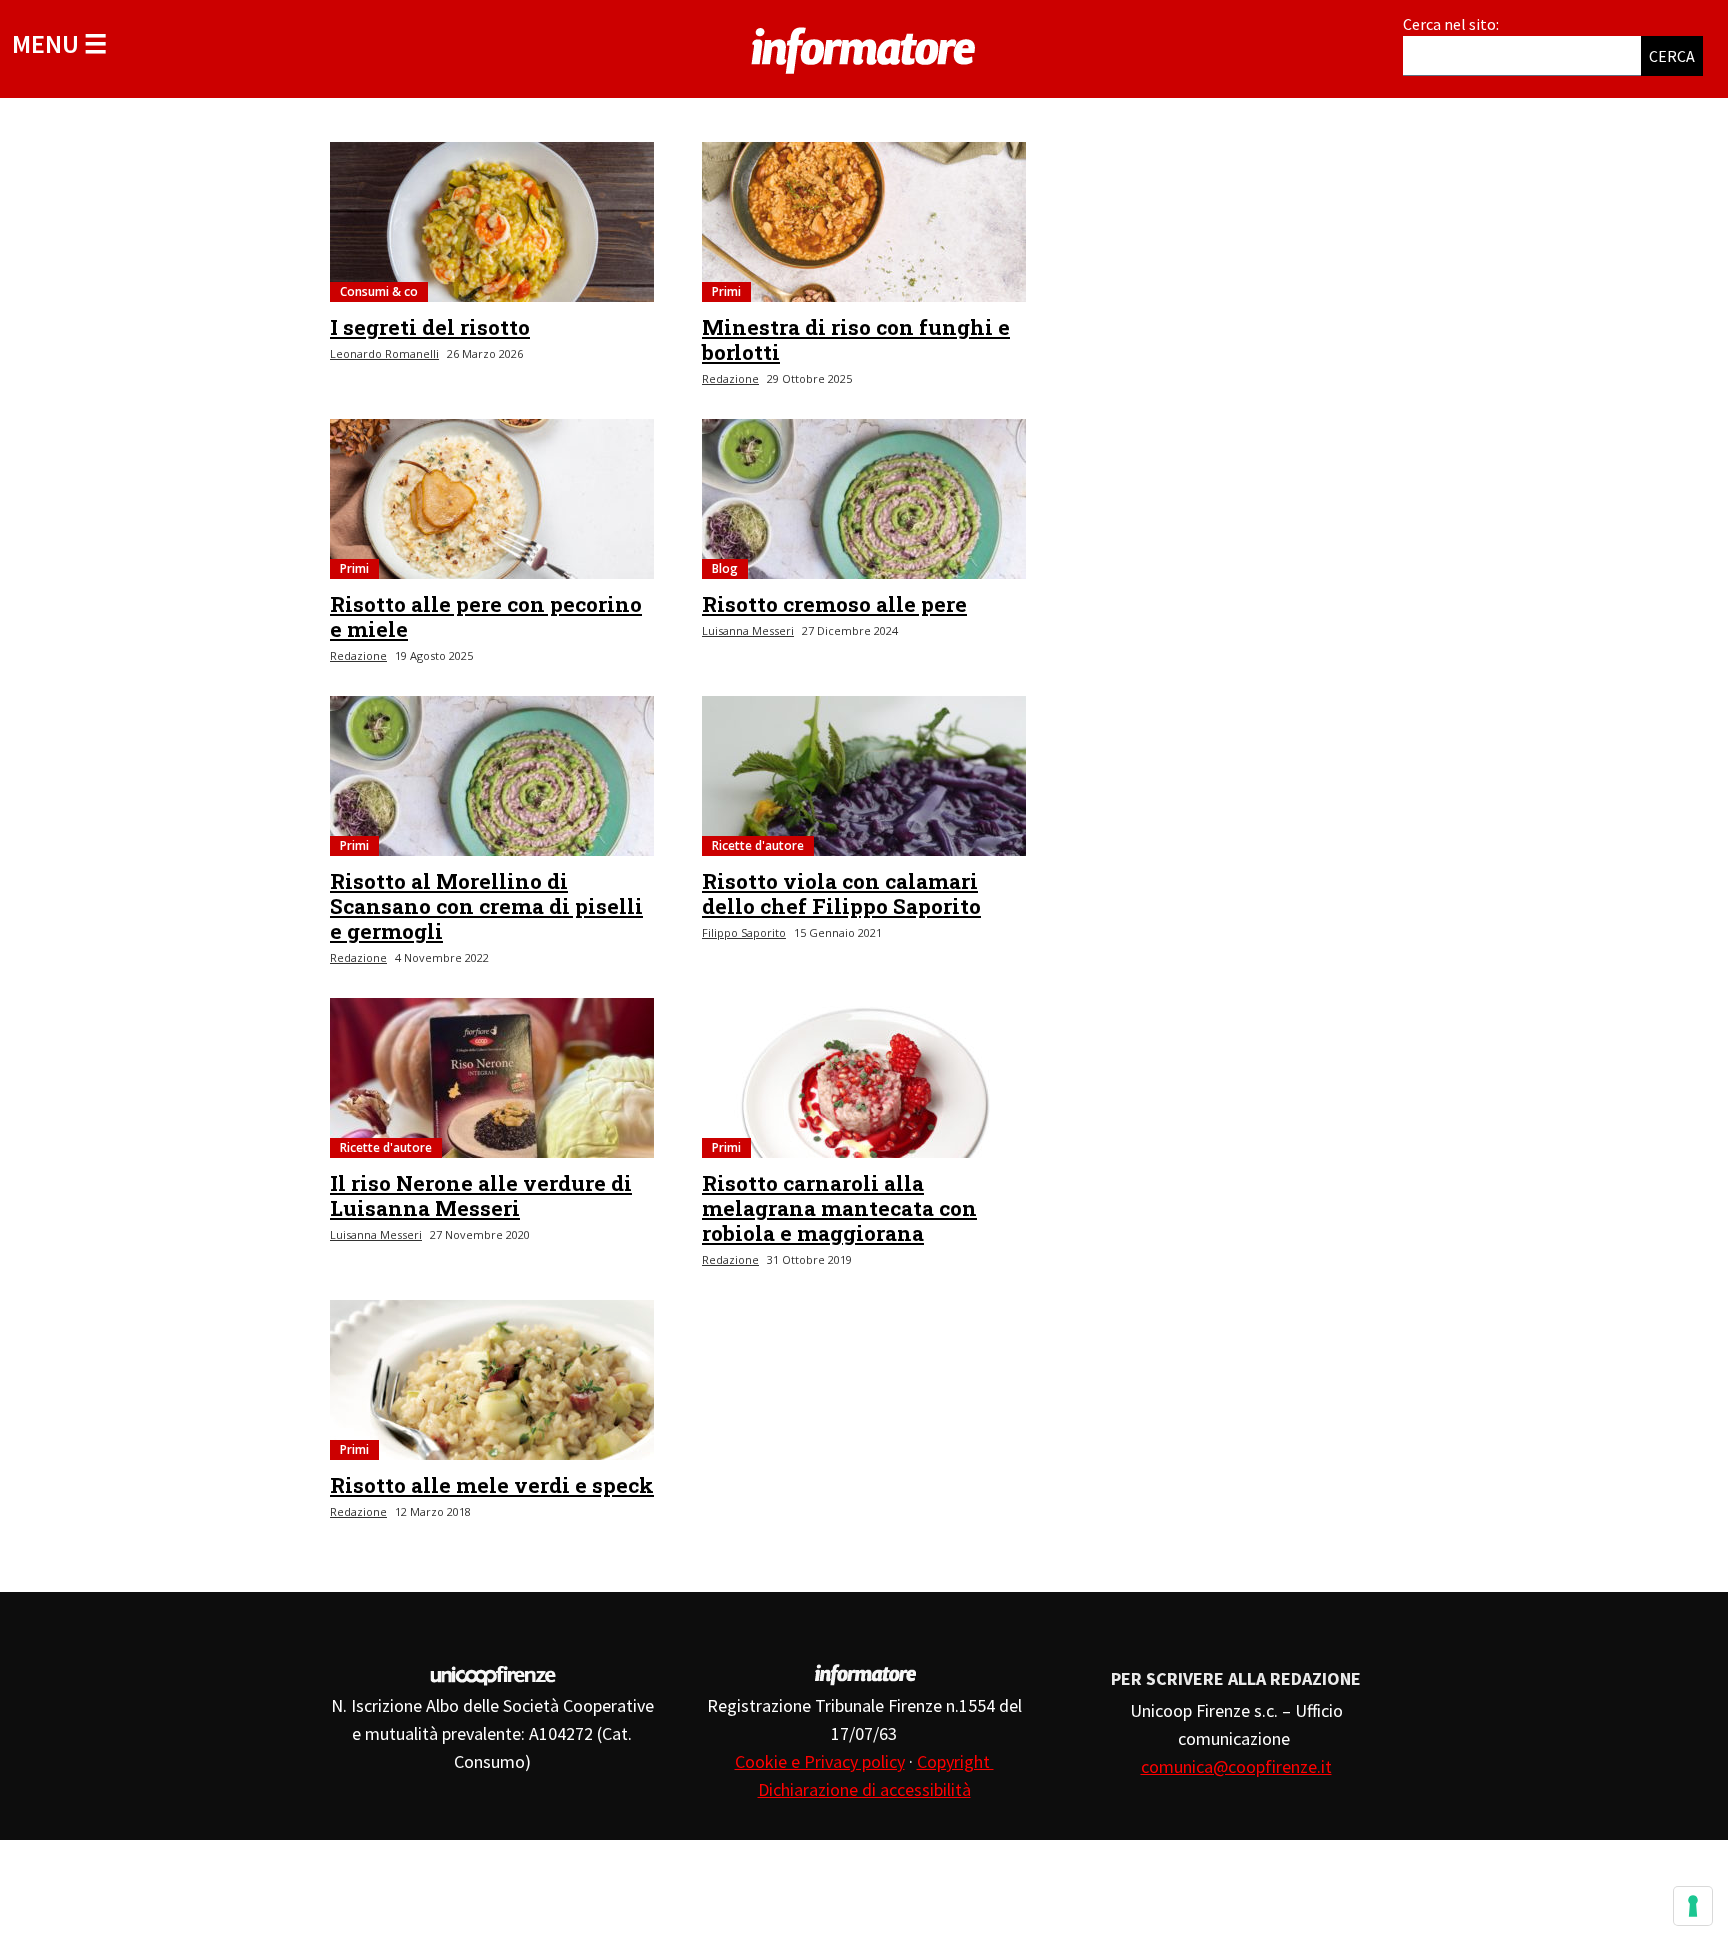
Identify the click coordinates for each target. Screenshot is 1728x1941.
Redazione (730, 378)
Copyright (955, 1761)
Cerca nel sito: (1451, 24)
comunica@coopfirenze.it (1236, 1766)
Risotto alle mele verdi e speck (492, 1485)
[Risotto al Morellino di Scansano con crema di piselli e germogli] (492, 776)
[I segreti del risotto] (492, 222)
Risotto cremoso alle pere (834, 604)
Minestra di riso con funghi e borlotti (856, 339)
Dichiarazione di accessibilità (864, 1789)
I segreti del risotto (430, 327)
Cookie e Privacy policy (820, 1761)
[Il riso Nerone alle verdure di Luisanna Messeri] (492, 1078)
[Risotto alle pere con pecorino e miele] (492, 499)
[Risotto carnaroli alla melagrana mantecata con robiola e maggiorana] (864, 1078)
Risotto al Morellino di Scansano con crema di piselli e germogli (486, 906)
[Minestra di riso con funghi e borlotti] (864, 222)
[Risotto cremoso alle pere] (864, 499)
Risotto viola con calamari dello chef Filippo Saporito (841, 893)
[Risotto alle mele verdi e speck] (492, 1380)
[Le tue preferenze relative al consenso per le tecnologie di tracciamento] (1693, 1906)
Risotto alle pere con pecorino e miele (486, 616)
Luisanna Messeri (748, 630)
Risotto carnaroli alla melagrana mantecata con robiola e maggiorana (839, 1208)
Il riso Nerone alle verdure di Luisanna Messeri (481, 1195)
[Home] (864, 47)
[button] (59, 43)
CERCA (1672, 56)
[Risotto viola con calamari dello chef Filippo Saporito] (864, 776)
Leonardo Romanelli (384, 353)
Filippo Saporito (744, 932)
